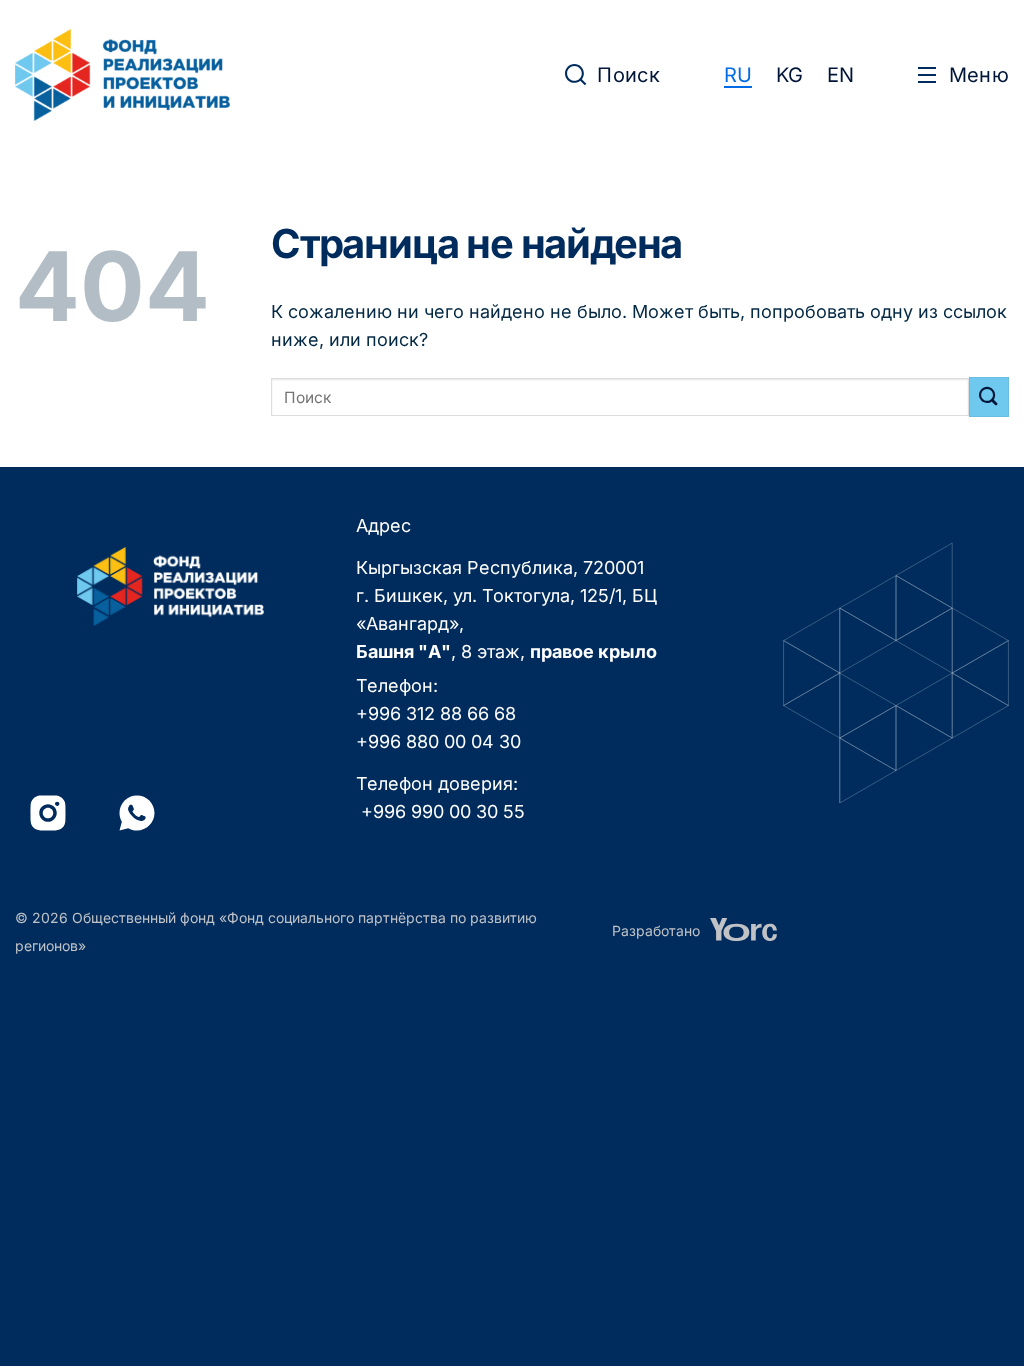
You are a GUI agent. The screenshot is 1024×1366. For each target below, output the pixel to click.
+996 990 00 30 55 (443, 811)
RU (738, 75)
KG (789, 75)
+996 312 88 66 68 (436, 713)
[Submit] (989, 396)
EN (840, 75)
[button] (612, 75)
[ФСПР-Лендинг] (122, 74)
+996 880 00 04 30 (438, 741)
